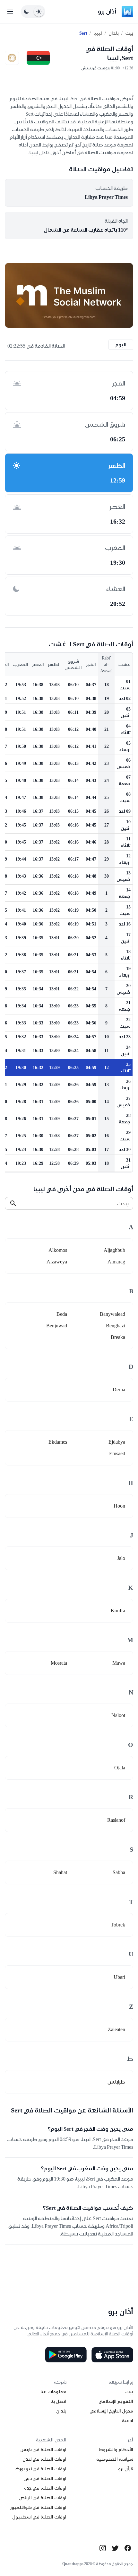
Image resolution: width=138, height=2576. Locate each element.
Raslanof (116, 1820)
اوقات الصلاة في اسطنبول (39, 2517)
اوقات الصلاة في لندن (44, 2459)
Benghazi (116, 1326)
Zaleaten (116, 2029)
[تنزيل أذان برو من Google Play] (66, 2355)
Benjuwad (57, 1326)
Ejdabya (117, 1442)
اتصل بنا (58, 2401)
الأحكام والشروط (116, 2449)
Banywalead (112, 1314)
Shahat (60, 1872)
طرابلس (116, 2082)
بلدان (114, 33)
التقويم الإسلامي (116, 2401)
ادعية (128, 2421)
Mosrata (59, 1663)
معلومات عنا (53, 2392)
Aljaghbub (114, 1250)
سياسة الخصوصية (115, 2459)
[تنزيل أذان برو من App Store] (112, 2355)
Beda (62, 1314)
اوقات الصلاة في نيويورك (41, 2469)
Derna (119, 1390)
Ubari (119, 1977)
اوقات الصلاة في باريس (43, 2449)
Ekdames (58, 1442)
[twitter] (115, 2548)
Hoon (119, 1506)
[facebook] (128, 2548)
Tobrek (118, 1925)
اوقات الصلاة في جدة (45, 2488)
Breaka (118, 1337)
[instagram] (103, 2548)
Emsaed (117, 1453)
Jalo (121, 1558)
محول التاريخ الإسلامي (112, 2411)
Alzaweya (57, 1262)
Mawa (119, 1663)
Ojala (120, 1768)
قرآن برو (126, 2469)
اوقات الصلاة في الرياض (43, 2498)
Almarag (116, 1262)
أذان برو (107, 11)
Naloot (118, 1715)
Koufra (118, 1611)
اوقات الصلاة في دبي (45, 2478)
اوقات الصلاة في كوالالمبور (38, 2507)
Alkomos (58, 1250)
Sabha (119, 1872)
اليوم (121, 345)
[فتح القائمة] (10, 12)
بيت (129, 33)
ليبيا (98, 33)
